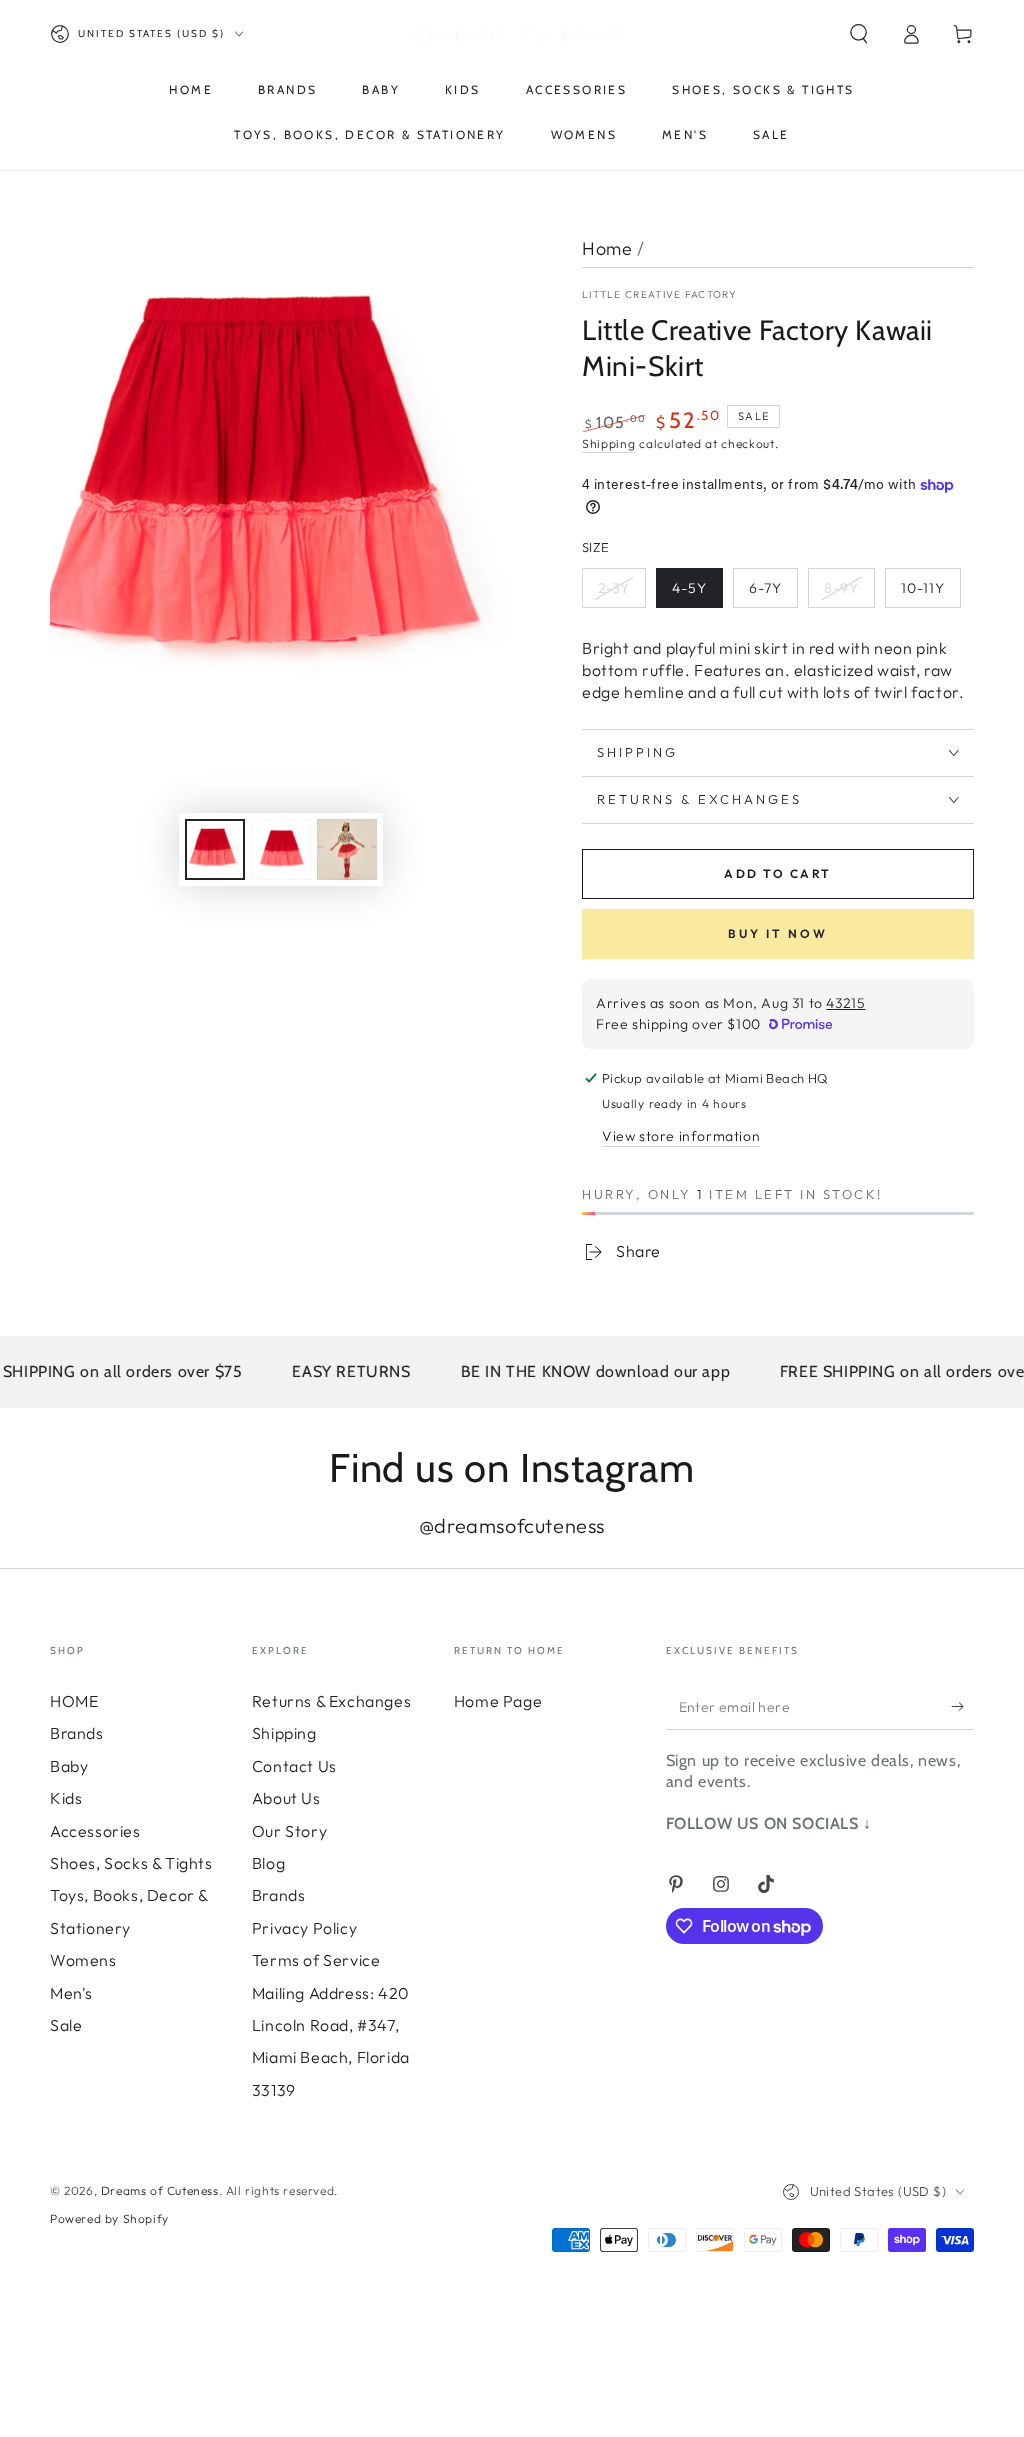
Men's (71, 1993)
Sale (66, 2025)
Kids (66, 1798)
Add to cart (777, 873)
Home (607, 248)
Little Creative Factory (659, 294)
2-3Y (614, 588)
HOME (74, 1701)
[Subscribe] (962, 1707)
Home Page (498, 1701)
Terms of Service (316, 1960)
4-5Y (689, 588)
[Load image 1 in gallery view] (215, 849)
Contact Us (294, 1766)
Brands (77, 1733)
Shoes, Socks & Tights (131, 1863)
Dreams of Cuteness (160, 2190)
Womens (83, 1960)
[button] (859, 34)
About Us (286, 1798)
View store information (681, 1136)
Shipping (609, 443)
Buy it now (778, 933)
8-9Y (841, 588)
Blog (268, 1863)
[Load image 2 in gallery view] (281, 849)
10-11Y (923, 588)
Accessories (95, 1831)
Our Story (289, 1831)
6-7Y (765, 588)
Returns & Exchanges (331, 1701)
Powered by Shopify (109, 2218)
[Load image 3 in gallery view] (347, 849)
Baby (69, 1766)
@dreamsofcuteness (512, 1525)
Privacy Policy (304, 1928)
